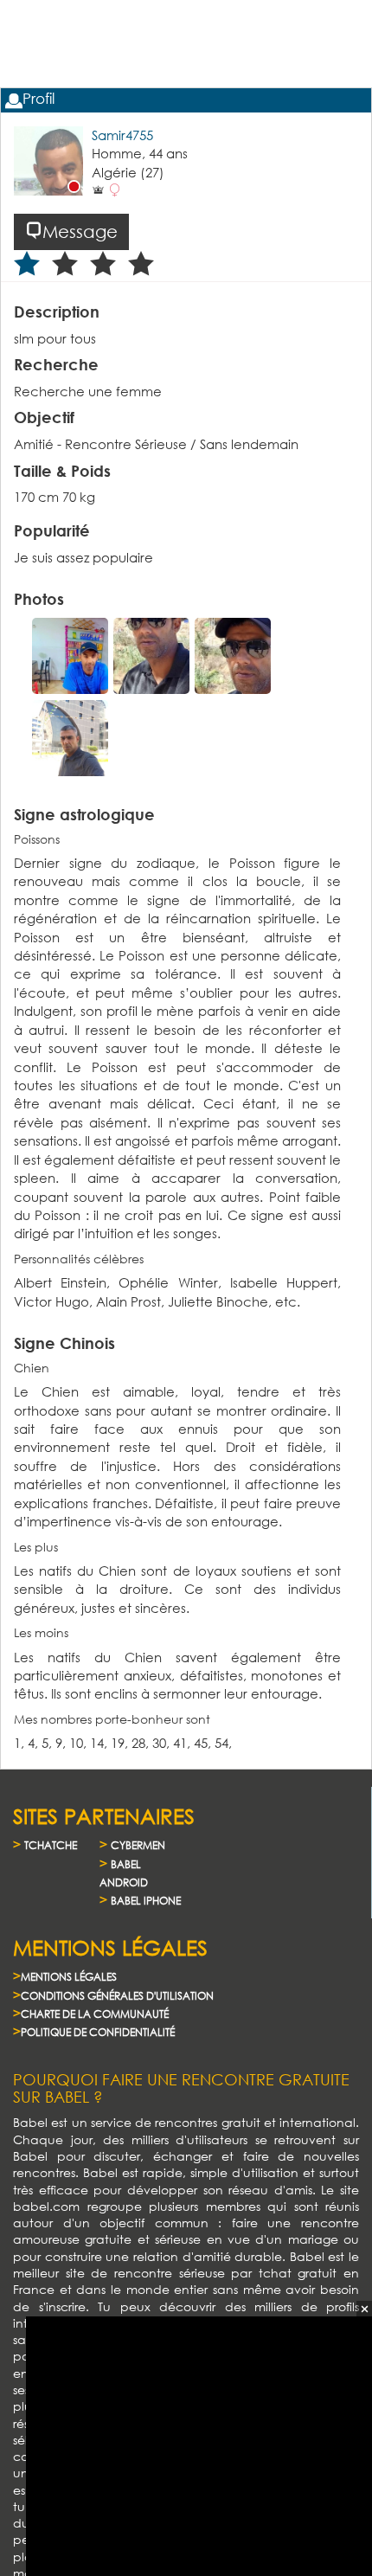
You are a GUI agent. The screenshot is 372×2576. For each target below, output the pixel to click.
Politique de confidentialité (98, 2032)
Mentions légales (69, 1977)
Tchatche (51, 1845)
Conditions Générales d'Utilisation (117, 1996)
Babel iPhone (146, 1901)
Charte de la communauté (95, 2014)
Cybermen (138, 1845)
